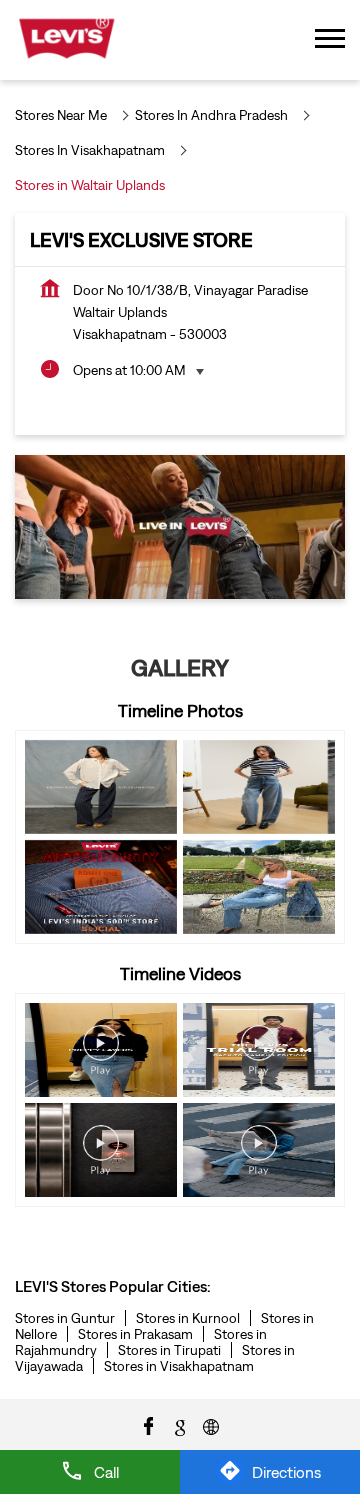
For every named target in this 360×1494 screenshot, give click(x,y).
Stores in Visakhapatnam (179, 1366)
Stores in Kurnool (188, 1318)
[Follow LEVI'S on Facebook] (149, 1425)
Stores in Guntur (65, 1318)
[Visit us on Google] (180, 1425)
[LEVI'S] (66, 40)
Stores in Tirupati (169, 1350)
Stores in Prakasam (135, 1334)
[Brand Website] (211, 1425)
